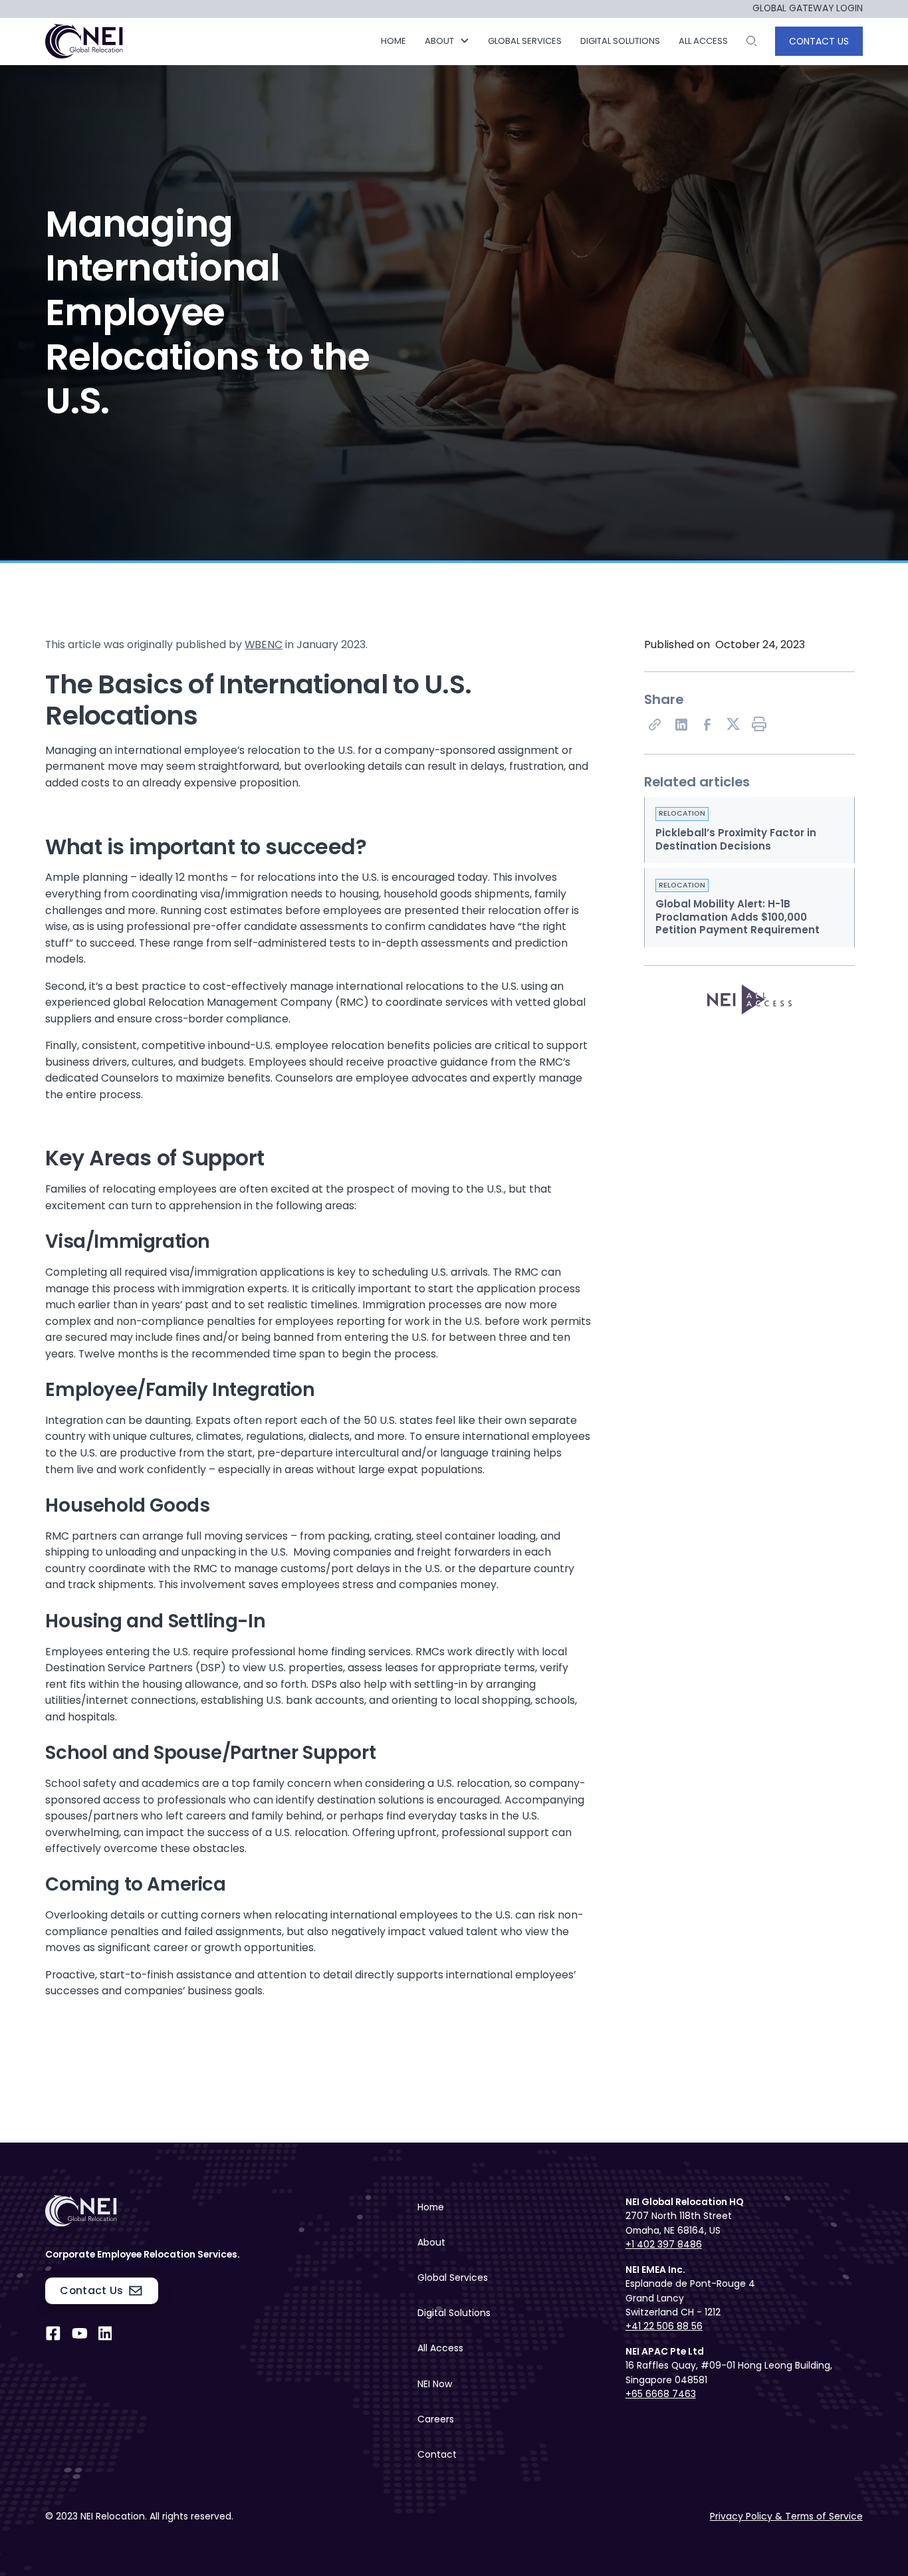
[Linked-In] (681, 725)
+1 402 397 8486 (664, 2244)
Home (394, 41)
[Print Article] (760, 725)
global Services (525, 41)
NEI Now (435, 2384)
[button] (447, 41)
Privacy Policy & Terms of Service (786, 2516)
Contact (437, 2454)
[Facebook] (707, 725)
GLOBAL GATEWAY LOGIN (808, 9)
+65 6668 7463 (661, 2394)
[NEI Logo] (164, 2211)
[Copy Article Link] (655, 725)
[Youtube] (80, 2333)
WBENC (264, 644)
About (431, 2242)
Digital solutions (620, 41)
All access (703, 41)
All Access (440, 2348)
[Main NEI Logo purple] (86, 41)
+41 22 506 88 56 (664, 2326)
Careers (436, 2419)
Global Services (453, 2278)
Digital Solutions (454, 2313)
